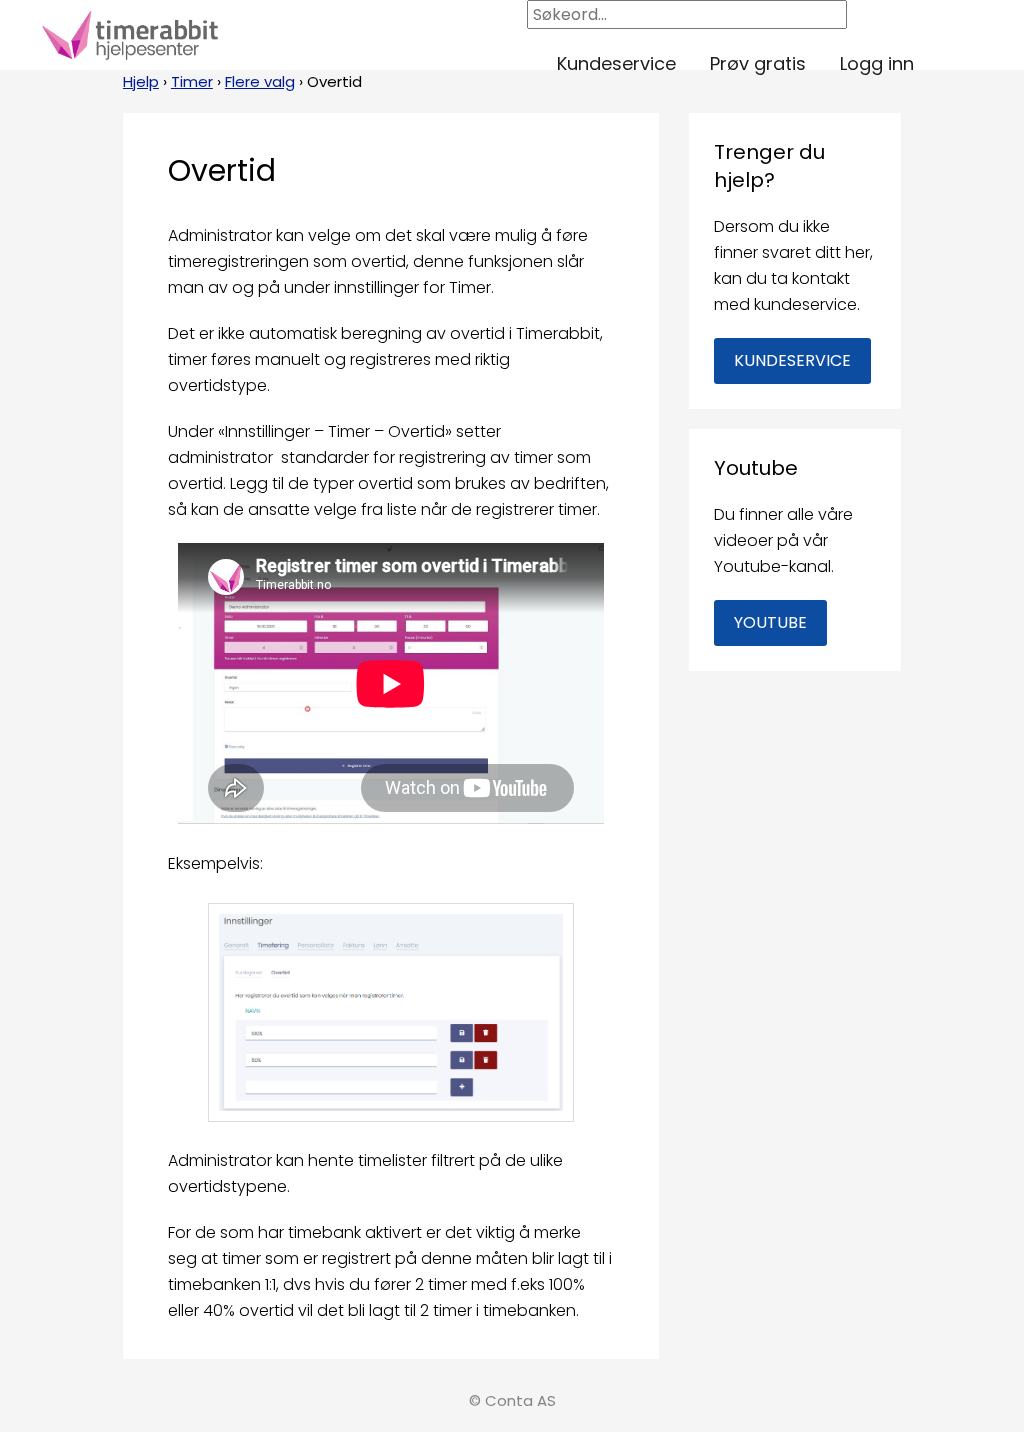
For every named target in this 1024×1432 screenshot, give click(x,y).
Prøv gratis (758, 63)
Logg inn (877, 63)
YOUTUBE (770, 622)
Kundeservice (616, 63)
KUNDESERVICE (792, 360)
